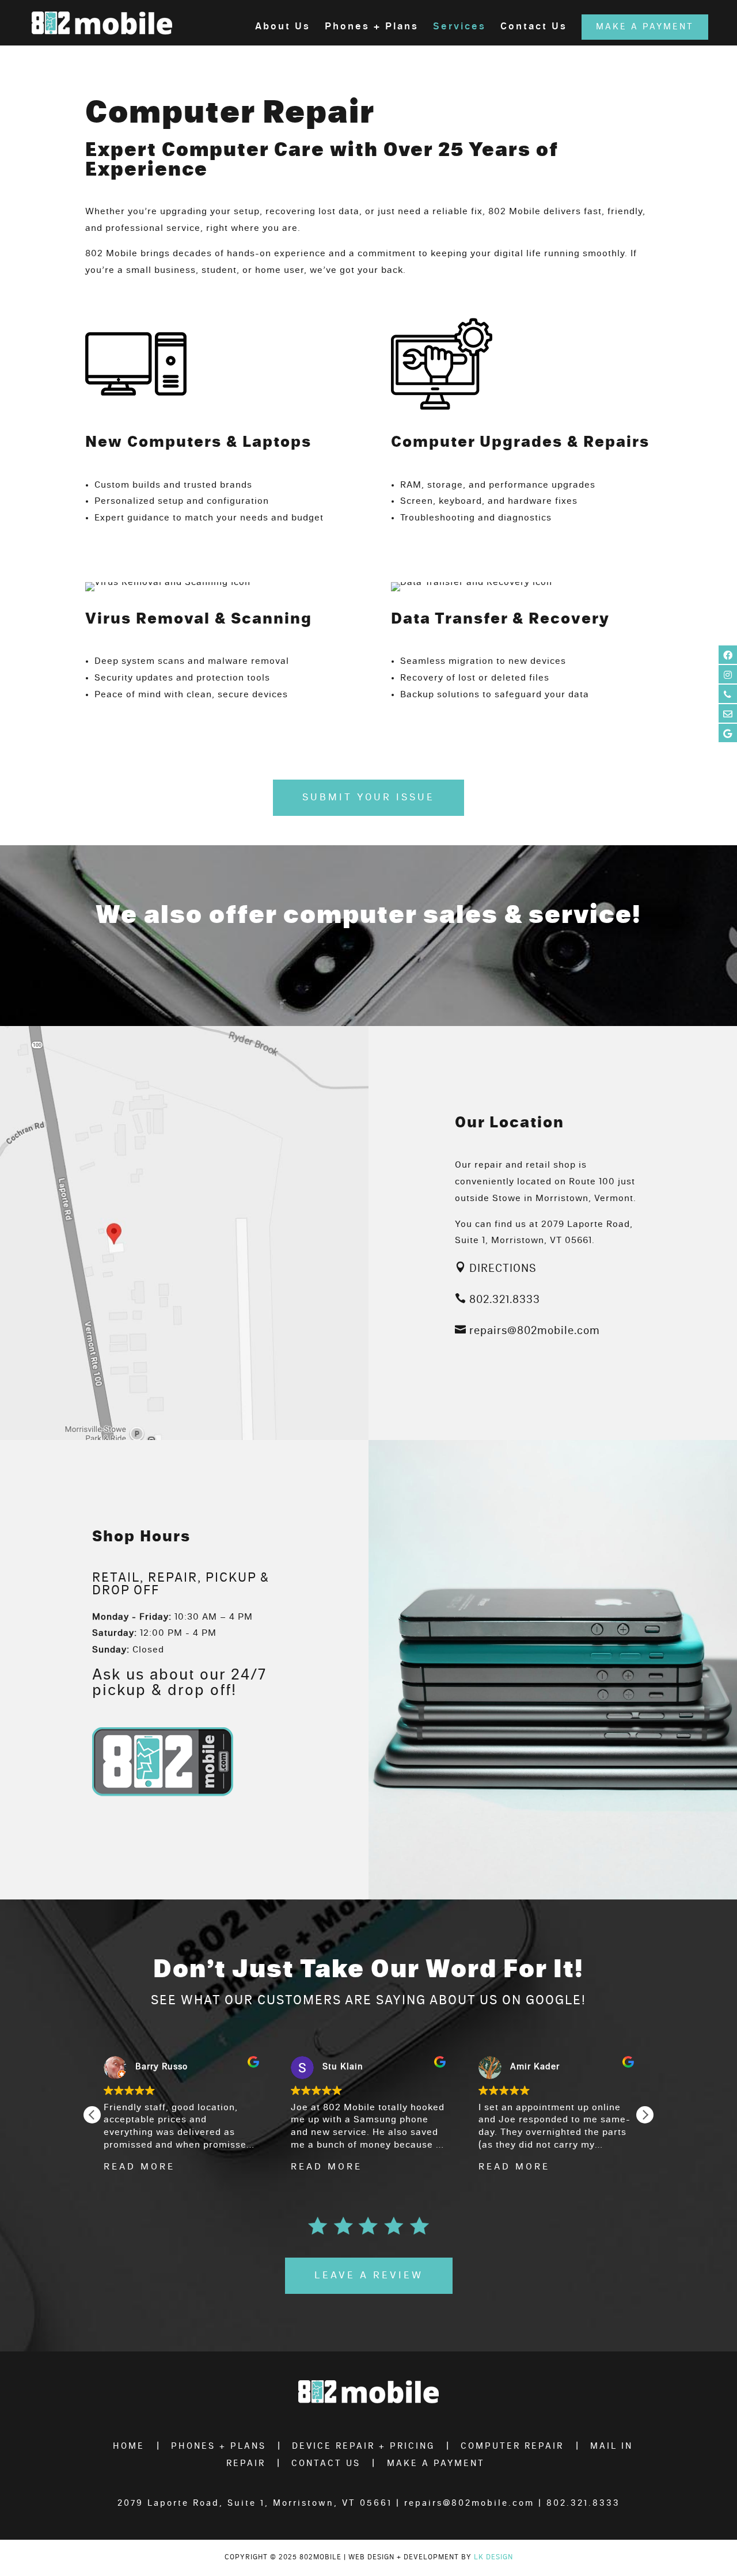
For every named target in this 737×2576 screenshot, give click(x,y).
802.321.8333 (505, 1300)
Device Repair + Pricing (363, 2446)
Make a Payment (645, 27)
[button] (645, 2115)
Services (459, 27)
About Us (283, 27)
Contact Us (534, 27)
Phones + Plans (372, 27)
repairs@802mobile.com (535, 1331)
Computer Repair (512, 2446)
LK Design (493, 2557)
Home (129, 2446)
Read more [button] (139, 2167)
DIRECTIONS (503, 1269)
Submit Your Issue (368, 797)
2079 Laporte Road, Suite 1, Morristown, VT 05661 (255, 2503)
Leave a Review (369, 2275)
